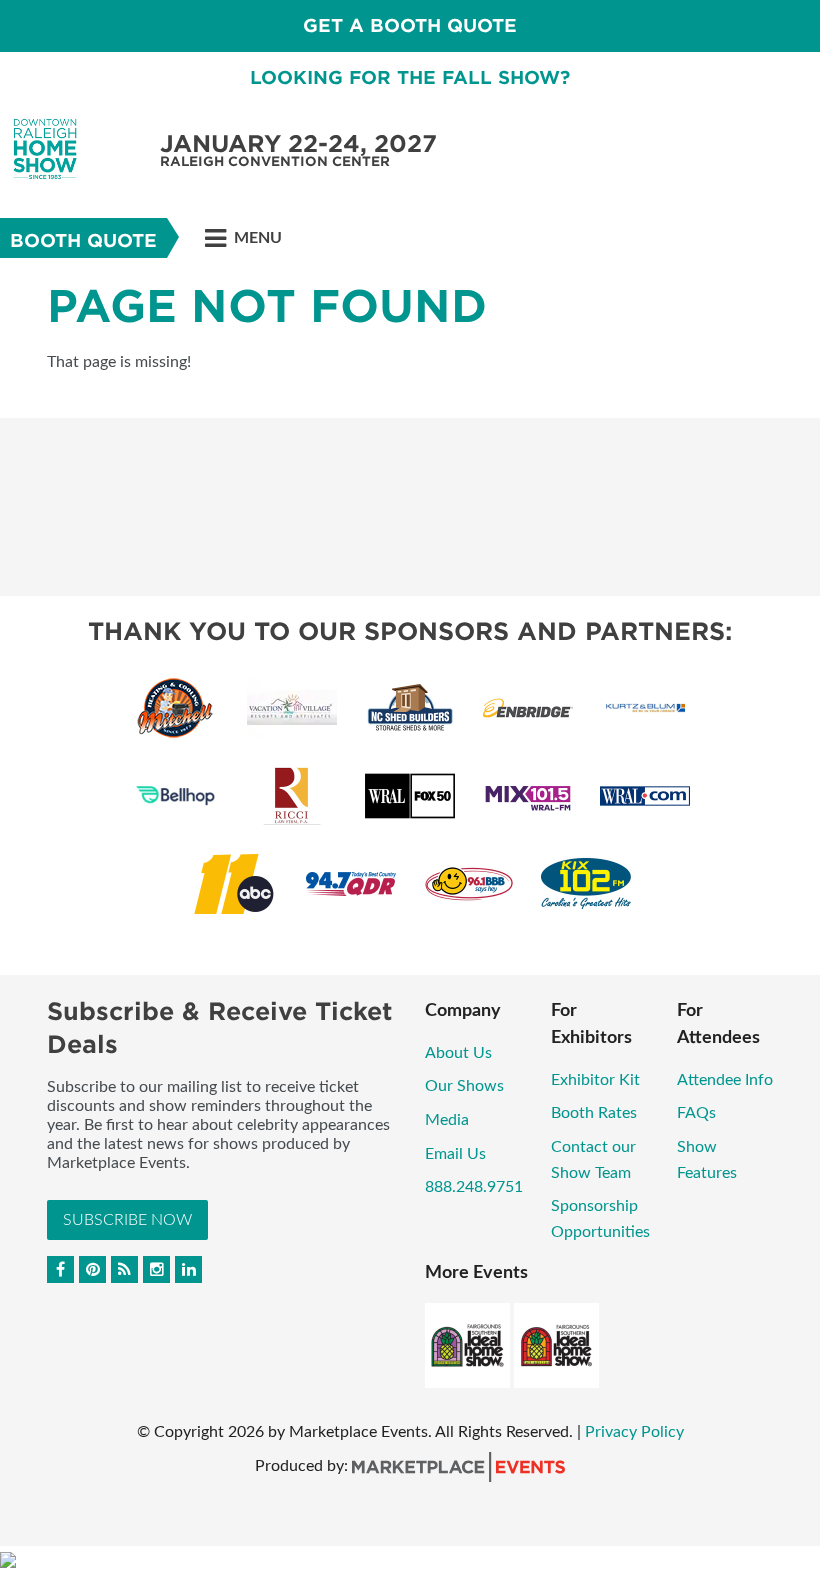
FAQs (696, 1113)
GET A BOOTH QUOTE (410, 25)
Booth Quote (83, 240)
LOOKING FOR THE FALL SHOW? (410, 77)
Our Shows (464, 1086)
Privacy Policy (634, 1432)
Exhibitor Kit (595, 1080)
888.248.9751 (474, 1187)
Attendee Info (725, 1080)
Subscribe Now (127, 1220)
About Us (458, 1053)
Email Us (455, 1154)
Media (447, 1120)
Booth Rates (594, 1113)
